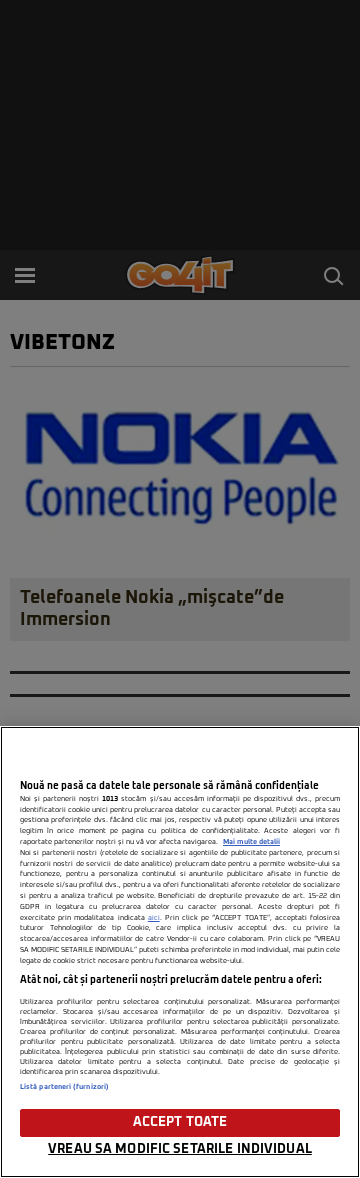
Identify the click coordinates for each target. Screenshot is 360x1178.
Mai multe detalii (251, 842)
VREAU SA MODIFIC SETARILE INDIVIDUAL (180, 1149)
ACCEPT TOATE (180, 1122)
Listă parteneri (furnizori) (64, 1087)
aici (154, 918)
